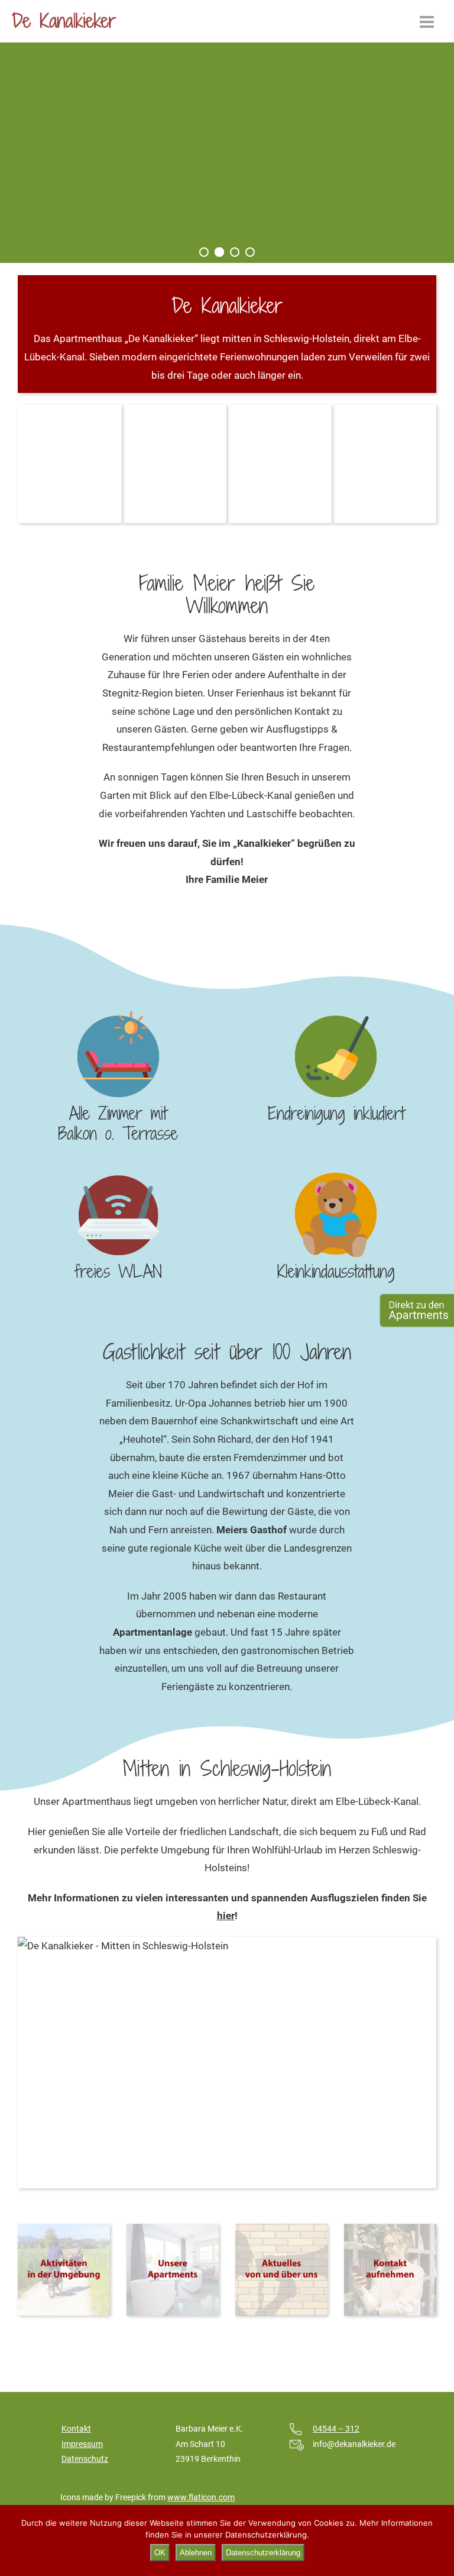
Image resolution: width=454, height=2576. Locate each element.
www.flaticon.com (201, 2497)
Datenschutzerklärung (263, 2553)
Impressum (82, 2444)
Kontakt (76, 2429)
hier (226, 1916)
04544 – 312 (336, 2429)
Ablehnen (196, 2553)
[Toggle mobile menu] (428, 22)
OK (160, 2553)
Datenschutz (85, 2459)
